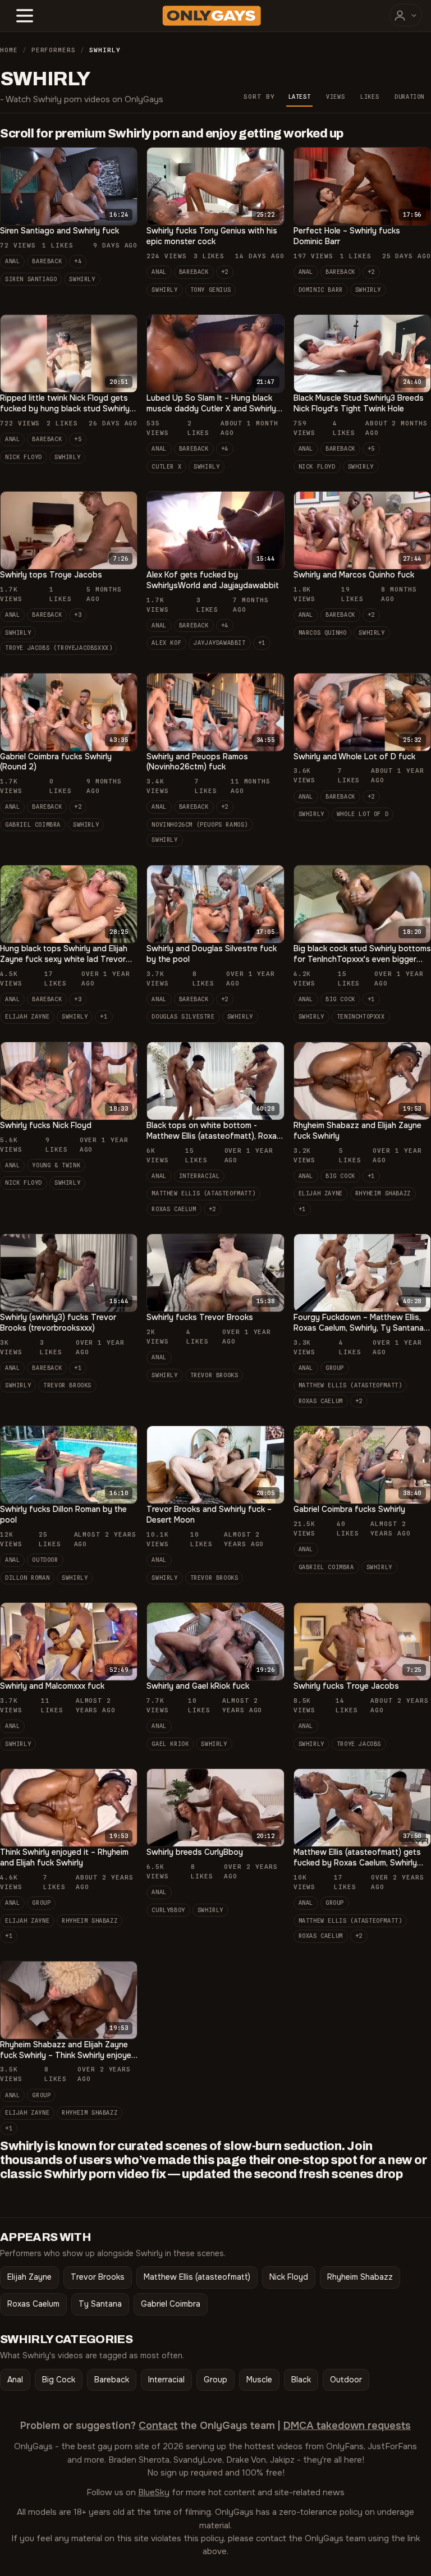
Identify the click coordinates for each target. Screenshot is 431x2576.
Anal (12, 261)
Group (335, 1368)
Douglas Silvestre (183, 1016)
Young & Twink (56, 1165)
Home (9, 50)
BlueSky (154, 2492)
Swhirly (82, 279)
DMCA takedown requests (347, 2426)
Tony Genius (211, 290)
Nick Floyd (24, 457)
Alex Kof (166, 643)
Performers (54, 50)
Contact (158, 2426)
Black (301, 2380)
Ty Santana (100, 2304)
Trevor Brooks (67, 1385)
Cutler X (166, 466)
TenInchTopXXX (361, 1016)
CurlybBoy (168, 1910)
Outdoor (45, 1560)
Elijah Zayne (27, 1016)
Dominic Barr (321, 290)
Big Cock (340, 999)
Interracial (200, 1176)
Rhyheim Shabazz (383, 1193)
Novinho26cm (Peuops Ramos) (200, 824)
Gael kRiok (170, 1744)
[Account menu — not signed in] (406, 15)
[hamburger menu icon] (25, 16)
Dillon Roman (27, 1578)
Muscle (259, 2380)
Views (335, 97)
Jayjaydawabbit (219, 643)
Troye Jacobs (359, 1744)
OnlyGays (33, 2446)
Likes (370, 97)
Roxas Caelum (174, 1209)
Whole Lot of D (363, 814)
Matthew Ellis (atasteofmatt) (203, 1193)
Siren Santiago (31, 279)
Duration (409, 97)
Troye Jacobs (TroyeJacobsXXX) (59, 648)
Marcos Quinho (323, 632)
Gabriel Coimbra (33, 824)
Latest (300, 97)
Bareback (47, 261)
